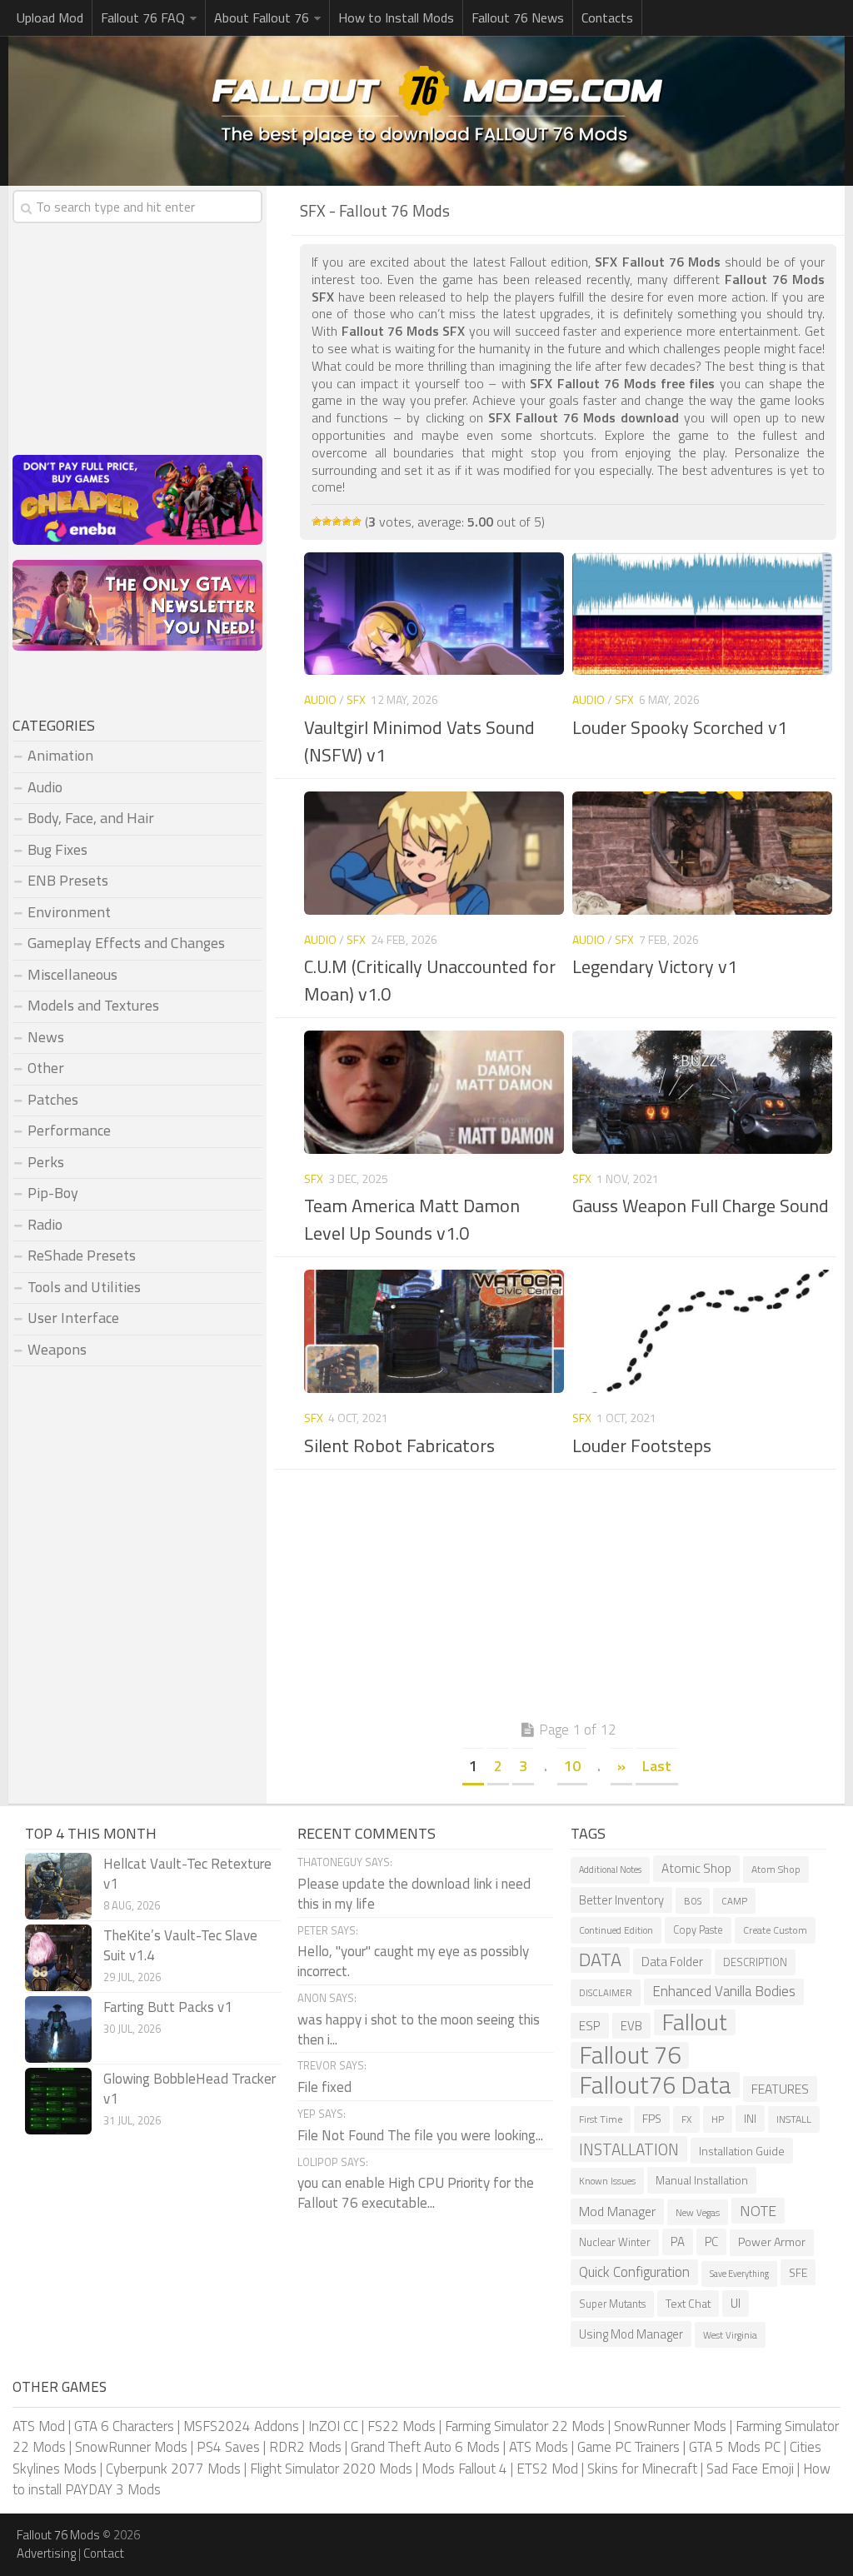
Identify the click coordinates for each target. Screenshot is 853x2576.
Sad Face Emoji (750, 2469)
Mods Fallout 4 (464, 2469)
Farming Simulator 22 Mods (525, 2426)
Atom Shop (776, 1869)
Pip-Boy (53, 1193)
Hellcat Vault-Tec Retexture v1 (187, 1874)
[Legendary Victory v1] (702, 853)
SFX (356, 699)
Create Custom (775, 1930)
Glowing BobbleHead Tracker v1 (190, 2089)
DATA (600, 1960)
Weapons (57, 1349)
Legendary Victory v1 (655, 966)
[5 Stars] (357, 522)
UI (736, 2303)
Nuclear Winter (615, 2242)
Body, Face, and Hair (91, 818)
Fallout (695, 2023)
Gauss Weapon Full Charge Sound (701, 1206)
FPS (652, 2119)
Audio (320, 699)
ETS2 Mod (547, 2469)
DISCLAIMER (606, 1992)
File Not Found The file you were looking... (420, 2135)
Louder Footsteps (642, 1445)
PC (711, 2242)
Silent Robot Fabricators (399, 1445)
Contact (104, 2553)
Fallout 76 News (518, 17)
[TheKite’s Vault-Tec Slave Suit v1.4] (58, 1958)
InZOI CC (333, 2426)
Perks (46, 1162)
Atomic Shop (696, 1868)
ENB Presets (68, 880)
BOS (693, 1901)
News (46, 1037)
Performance (69, 1130)
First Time (601, 2119)
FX (686, 2119)
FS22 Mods (402, 2426)
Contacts (607, 17)
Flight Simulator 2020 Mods (331, 2469)
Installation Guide (742, 2151)
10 (572, 1766)
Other (46, 1068)
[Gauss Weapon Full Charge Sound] (702, 1092)
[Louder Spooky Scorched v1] (702, 614)
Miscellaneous (72, 974)
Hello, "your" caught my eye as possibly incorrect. (413, 1961)
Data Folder (672, 1962)
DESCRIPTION (755, 1962)
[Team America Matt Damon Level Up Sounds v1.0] (434, 1092)
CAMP (734, 1901)
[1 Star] (317, 522)
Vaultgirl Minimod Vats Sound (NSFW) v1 (419, 741)
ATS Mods (539, 2447)
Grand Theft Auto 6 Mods (425, 2447)
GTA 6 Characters (124, 2426)
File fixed (324, 2087)
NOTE (758, 2211)
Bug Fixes (57, 849)
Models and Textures (93, 1005)
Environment (69, 912)
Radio (45, 1224)
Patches (53, 1099)
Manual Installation (702, 2180)
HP (718, 2119)
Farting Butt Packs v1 (168, 2007)
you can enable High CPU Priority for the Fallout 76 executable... (416, 2193)
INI (750, 2118)
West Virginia (730, 2335)
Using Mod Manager (631, 2334)
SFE (798, 2272)
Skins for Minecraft (642, 2469)
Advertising (46, 2553)
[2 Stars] (327, 522)
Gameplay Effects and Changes (126, 943)
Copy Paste (698, 1930)
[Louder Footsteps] (702, 1331)
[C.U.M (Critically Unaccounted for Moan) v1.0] (434, 853)
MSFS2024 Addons (241, 2426)
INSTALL (794, 2119)
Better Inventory (621, 1900)
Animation (60, 755)
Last (657, 1766)
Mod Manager (617, 2211)
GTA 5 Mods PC (735, 2447)
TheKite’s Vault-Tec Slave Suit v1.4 (180, 1945)
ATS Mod (39, 2426)
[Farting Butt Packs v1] (58, 2029)
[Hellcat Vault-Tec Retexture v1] (58, 1886)
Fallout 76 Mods (58, 2535)
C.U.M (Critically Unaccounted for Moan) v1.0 (430, 980)
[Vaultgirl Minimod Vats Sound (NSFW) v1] (434, 614)
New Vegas (698, 2212)
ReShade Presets (82, 1255)
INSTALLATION (629, 2149)
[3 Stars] (337, 522)
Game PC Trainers (629, 2447)
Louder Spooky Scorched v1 (680, 727)
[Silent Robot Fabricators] (434, 1331)
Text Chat (688, 2303)
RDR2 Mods (305, 2447)
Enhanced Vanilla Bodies (724, 1991)
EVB (631, 2026)
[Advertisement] (568, 1599)
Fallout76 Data (655, 2085)
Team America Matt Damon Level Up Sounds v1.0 (412, 1219)
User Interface (73, 1318)
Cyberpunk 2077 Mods (173, 2469)
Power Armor (772, 2242)
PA (678, 2242)
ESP (590, 2026)
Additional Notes (610, 1870)
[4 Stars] (347, 522)
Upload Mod (50, 17)
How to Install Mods (396, 17)
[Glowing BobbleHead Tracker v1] (58, 2101)
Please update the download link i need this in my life (414, 1894)
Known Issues (607, 2181)
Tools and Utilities (84, 1287)
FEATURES (780, 2089)
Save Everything (739, 2274)
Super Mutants (612, 2304)
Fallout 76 (630, 2055)
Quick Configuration (634, 2272)
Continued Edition (616, 1930)
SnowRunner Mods (670, 2426)
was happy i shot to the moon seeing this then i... (419, 2029)
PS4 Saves (228, 2447)
